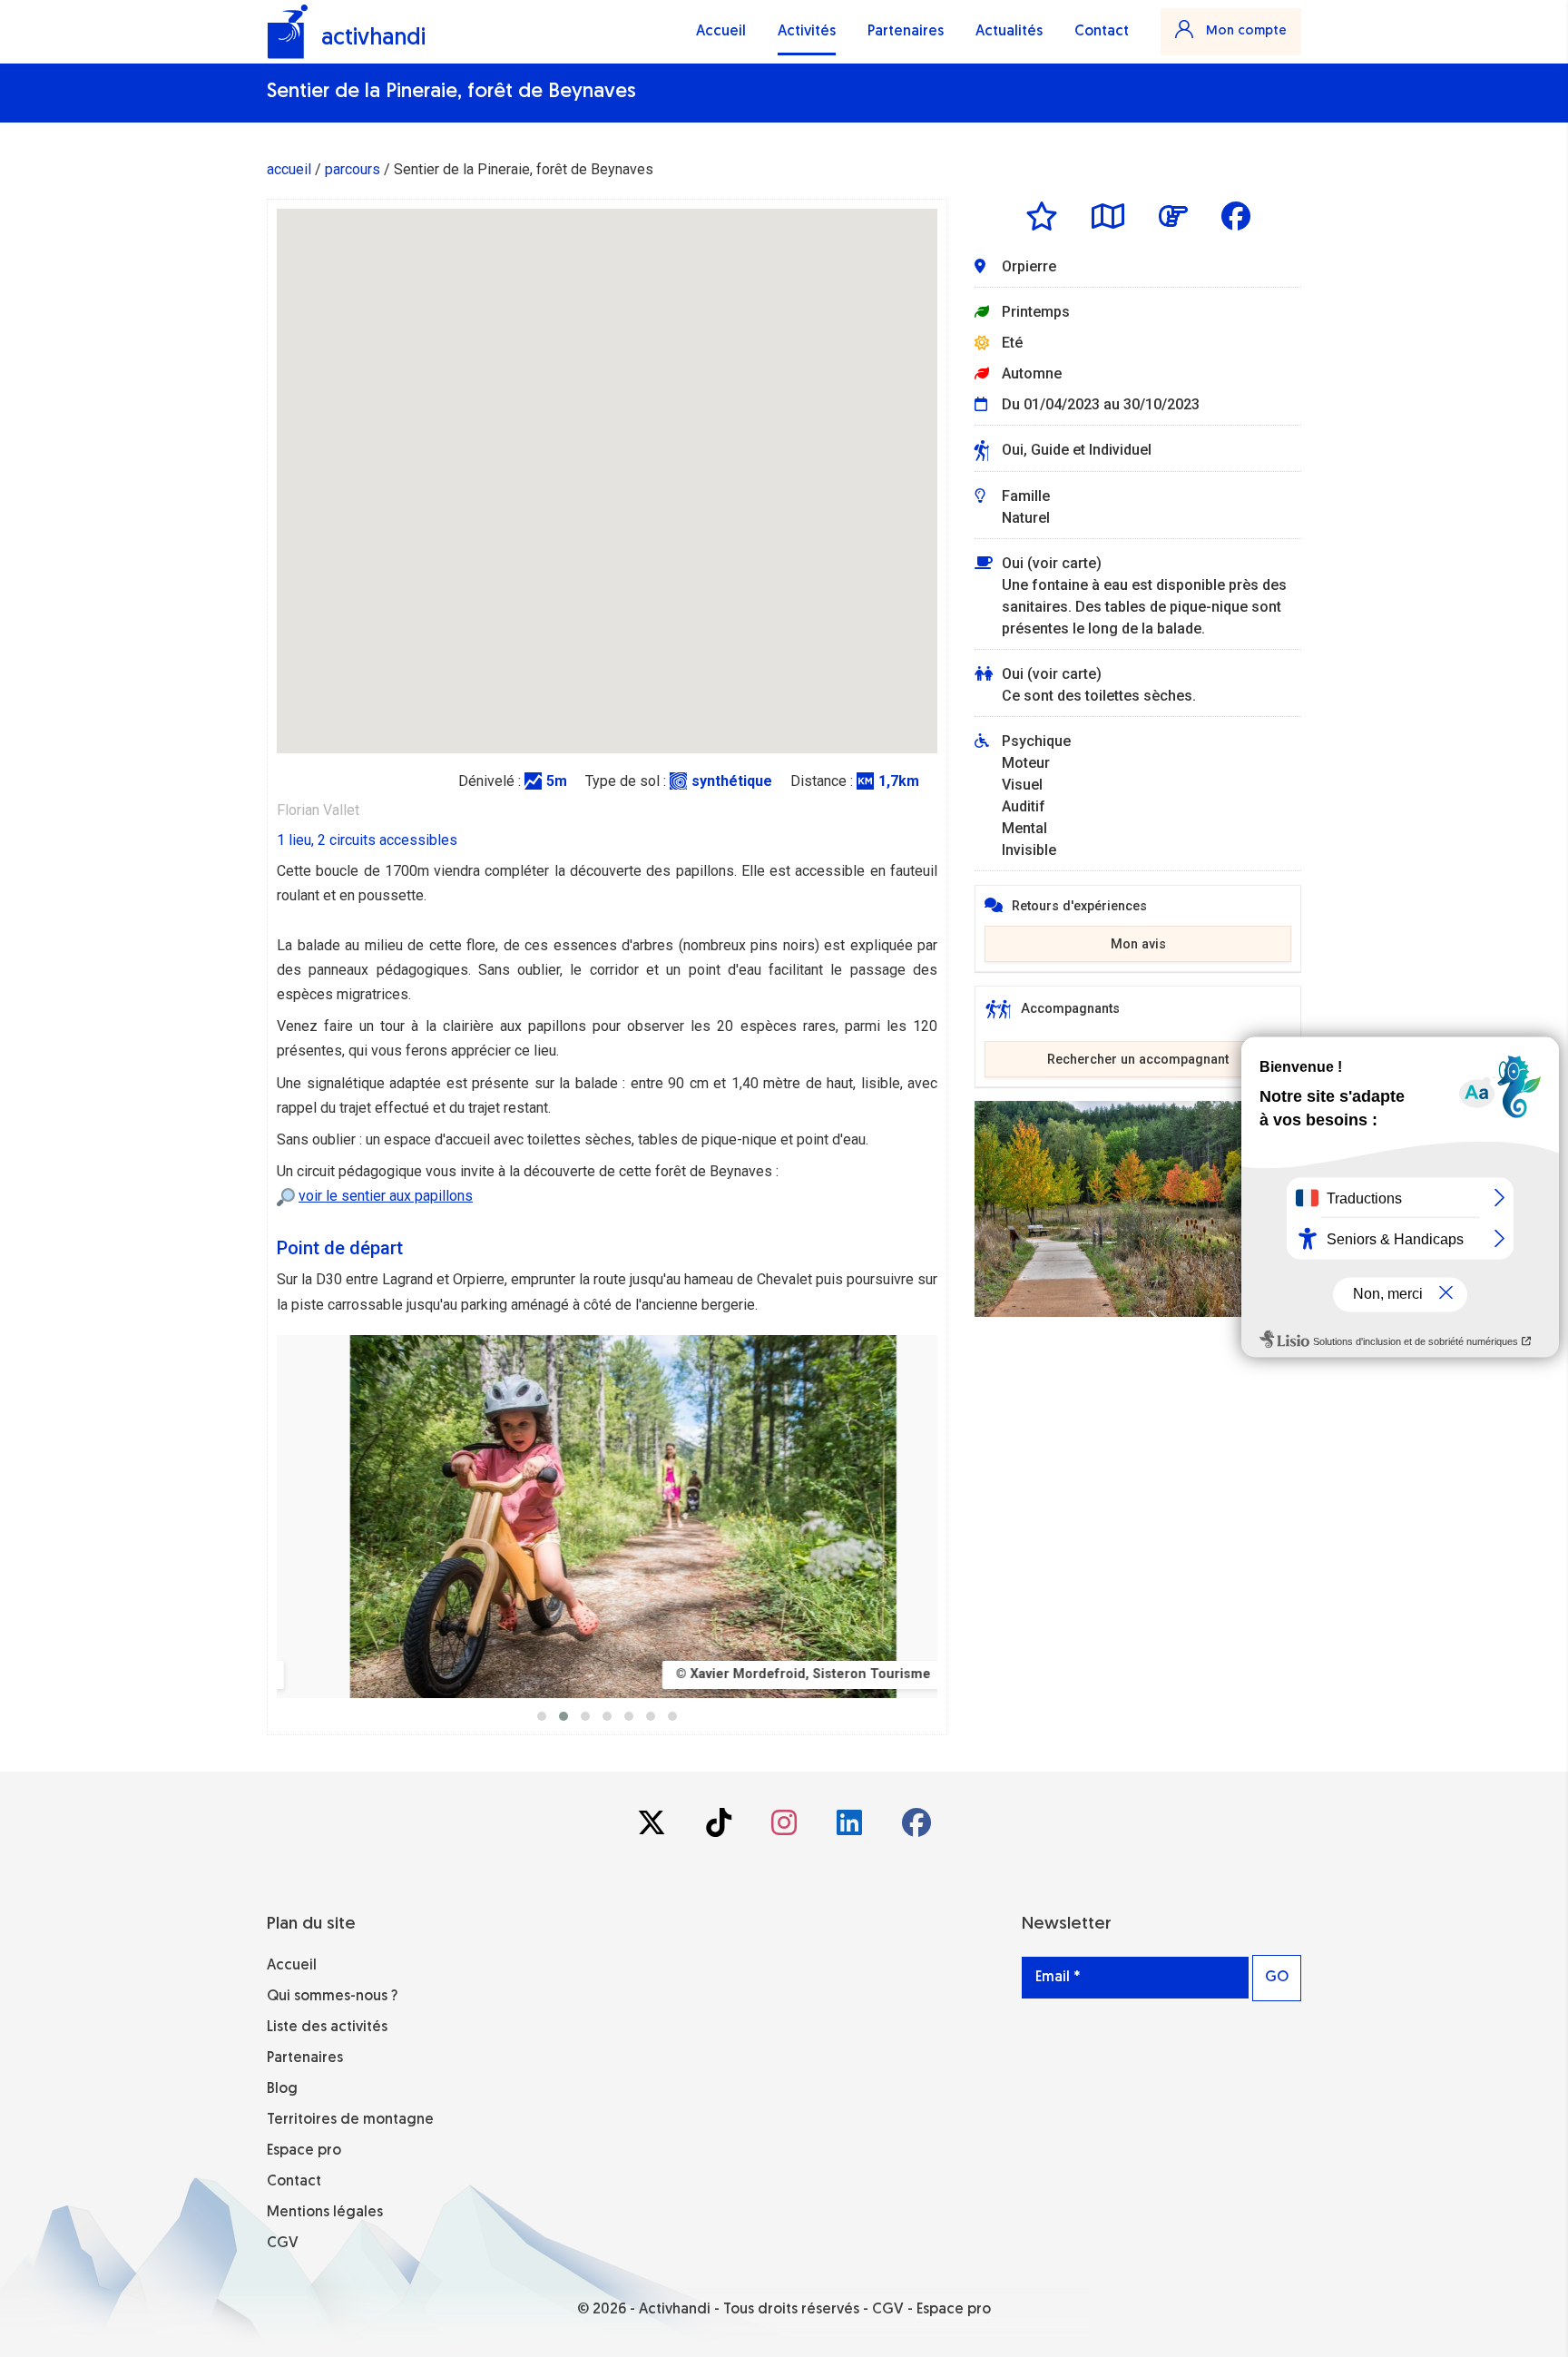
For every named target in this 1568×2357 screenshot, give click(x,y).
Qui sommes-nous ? (332, 1997)
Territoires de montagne (350, 2120)
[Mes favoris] (1042, 216)
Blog (282, 2089)
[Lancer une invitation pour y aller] (1173, 216)
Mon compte (1245, 31)
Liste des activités (327, 2028)
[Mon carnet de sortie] (1108, 216)
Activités (807, 32)
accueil (289, 169)
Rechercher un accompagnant (1138, 1060)
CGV (283, 2244)
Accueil (721, 32)
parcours (353, 169)
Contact (1102, 32)
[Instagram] (786, 1828)
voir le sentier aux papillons (386, 1196)
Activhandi (675, 2310)
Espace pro (304, 2151)
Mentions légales (325, 2213)
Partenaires (906, 32)
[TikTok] (720, 1828)
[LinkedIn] (851, 1828)
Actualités (1009, 32)
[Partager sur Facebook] (1236, 216)
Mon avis (1138, 944)
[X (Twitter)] (653, 1828)
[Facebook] (916, 1828)
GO (1277, 1978)
